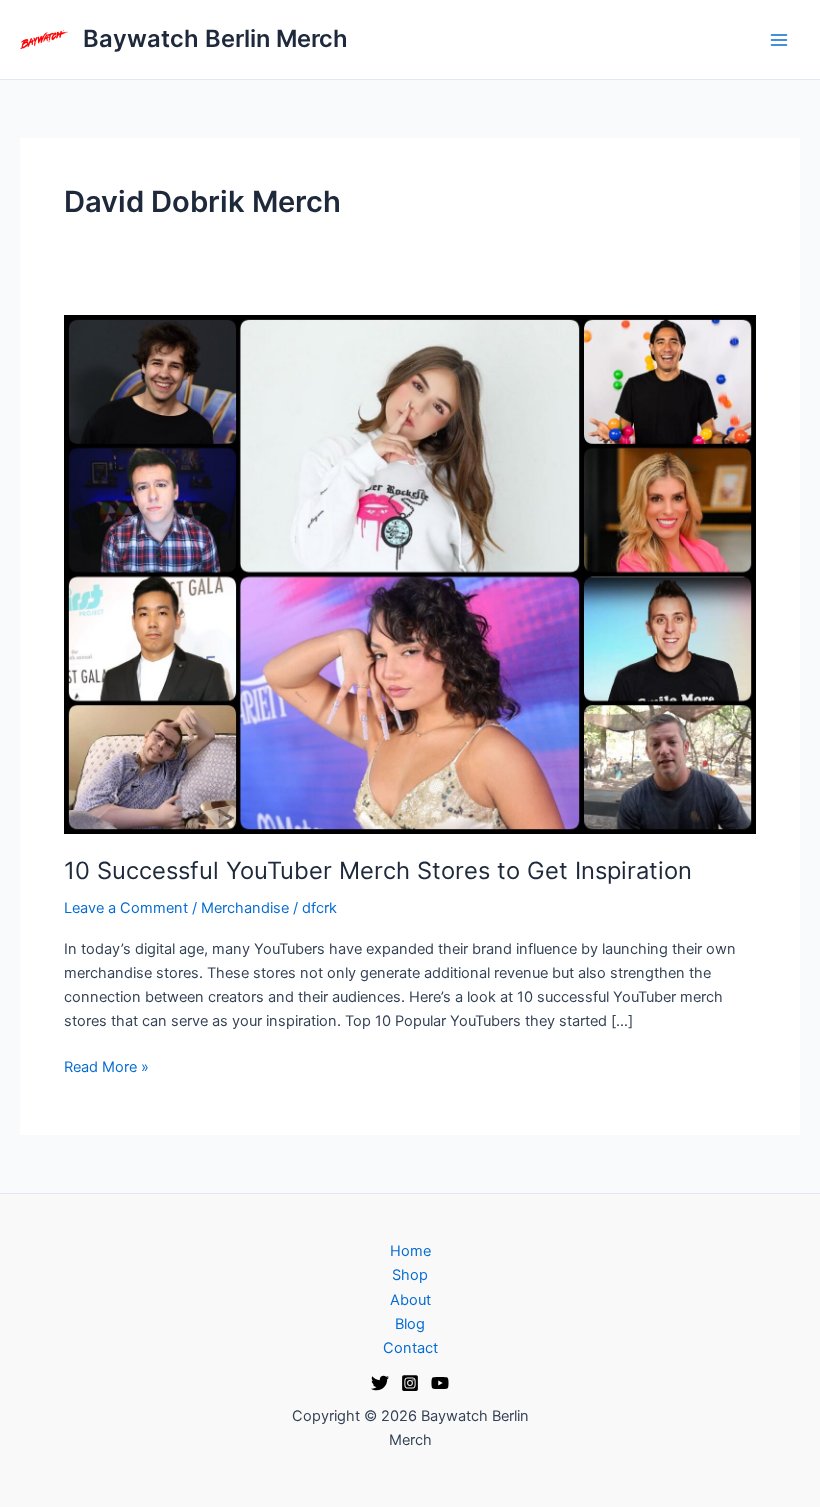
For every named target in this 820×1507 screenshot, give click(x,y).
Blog (410, 1324)
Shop (410, 1275)
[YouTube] (440, 1383)
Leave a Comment (126, 908)
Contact (410, 1348)
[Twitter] (380, 1383)
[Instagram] (410, 1383)
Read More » (106, 1065)
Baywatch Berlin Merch (215, 38)
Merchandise (245, 908)
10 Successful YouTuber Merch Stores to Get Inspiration (378, 870)
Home (410, 1251)
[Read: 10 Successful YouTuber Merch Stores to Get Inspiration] (410, 573)
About (410, 1300)
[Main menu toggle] (779, 40)
